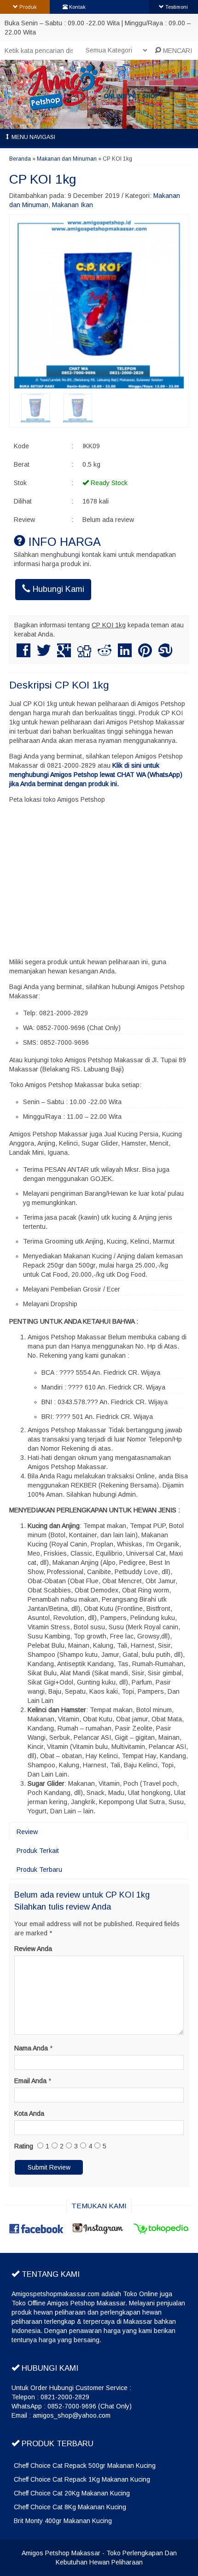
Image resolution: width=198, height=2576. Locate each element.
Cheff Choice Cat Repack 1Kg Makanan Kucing (82, 2479)
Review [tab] (27, 1832)
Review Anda (33, 1949)
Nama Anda (31, 2048)
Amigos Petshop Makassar (61, 2553)
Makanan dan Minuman (67, 159)
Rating (24, 2146)
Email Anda (30, 2081)
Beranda (20, 159)
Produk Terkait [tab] (38, 1851)
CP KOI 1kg (43, 179)
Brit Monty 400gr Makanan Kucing (63, 2521)
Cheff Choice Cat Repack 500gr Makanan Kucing (85, 2466)
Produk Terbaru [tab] (39, 1870)
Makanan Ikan (73, 205)
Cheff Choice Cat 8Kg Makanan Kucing (70, 2507)
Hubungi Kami (57, 589)
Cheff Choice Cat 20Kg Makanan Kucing (72, 2493)
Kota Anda (29, 2113)
